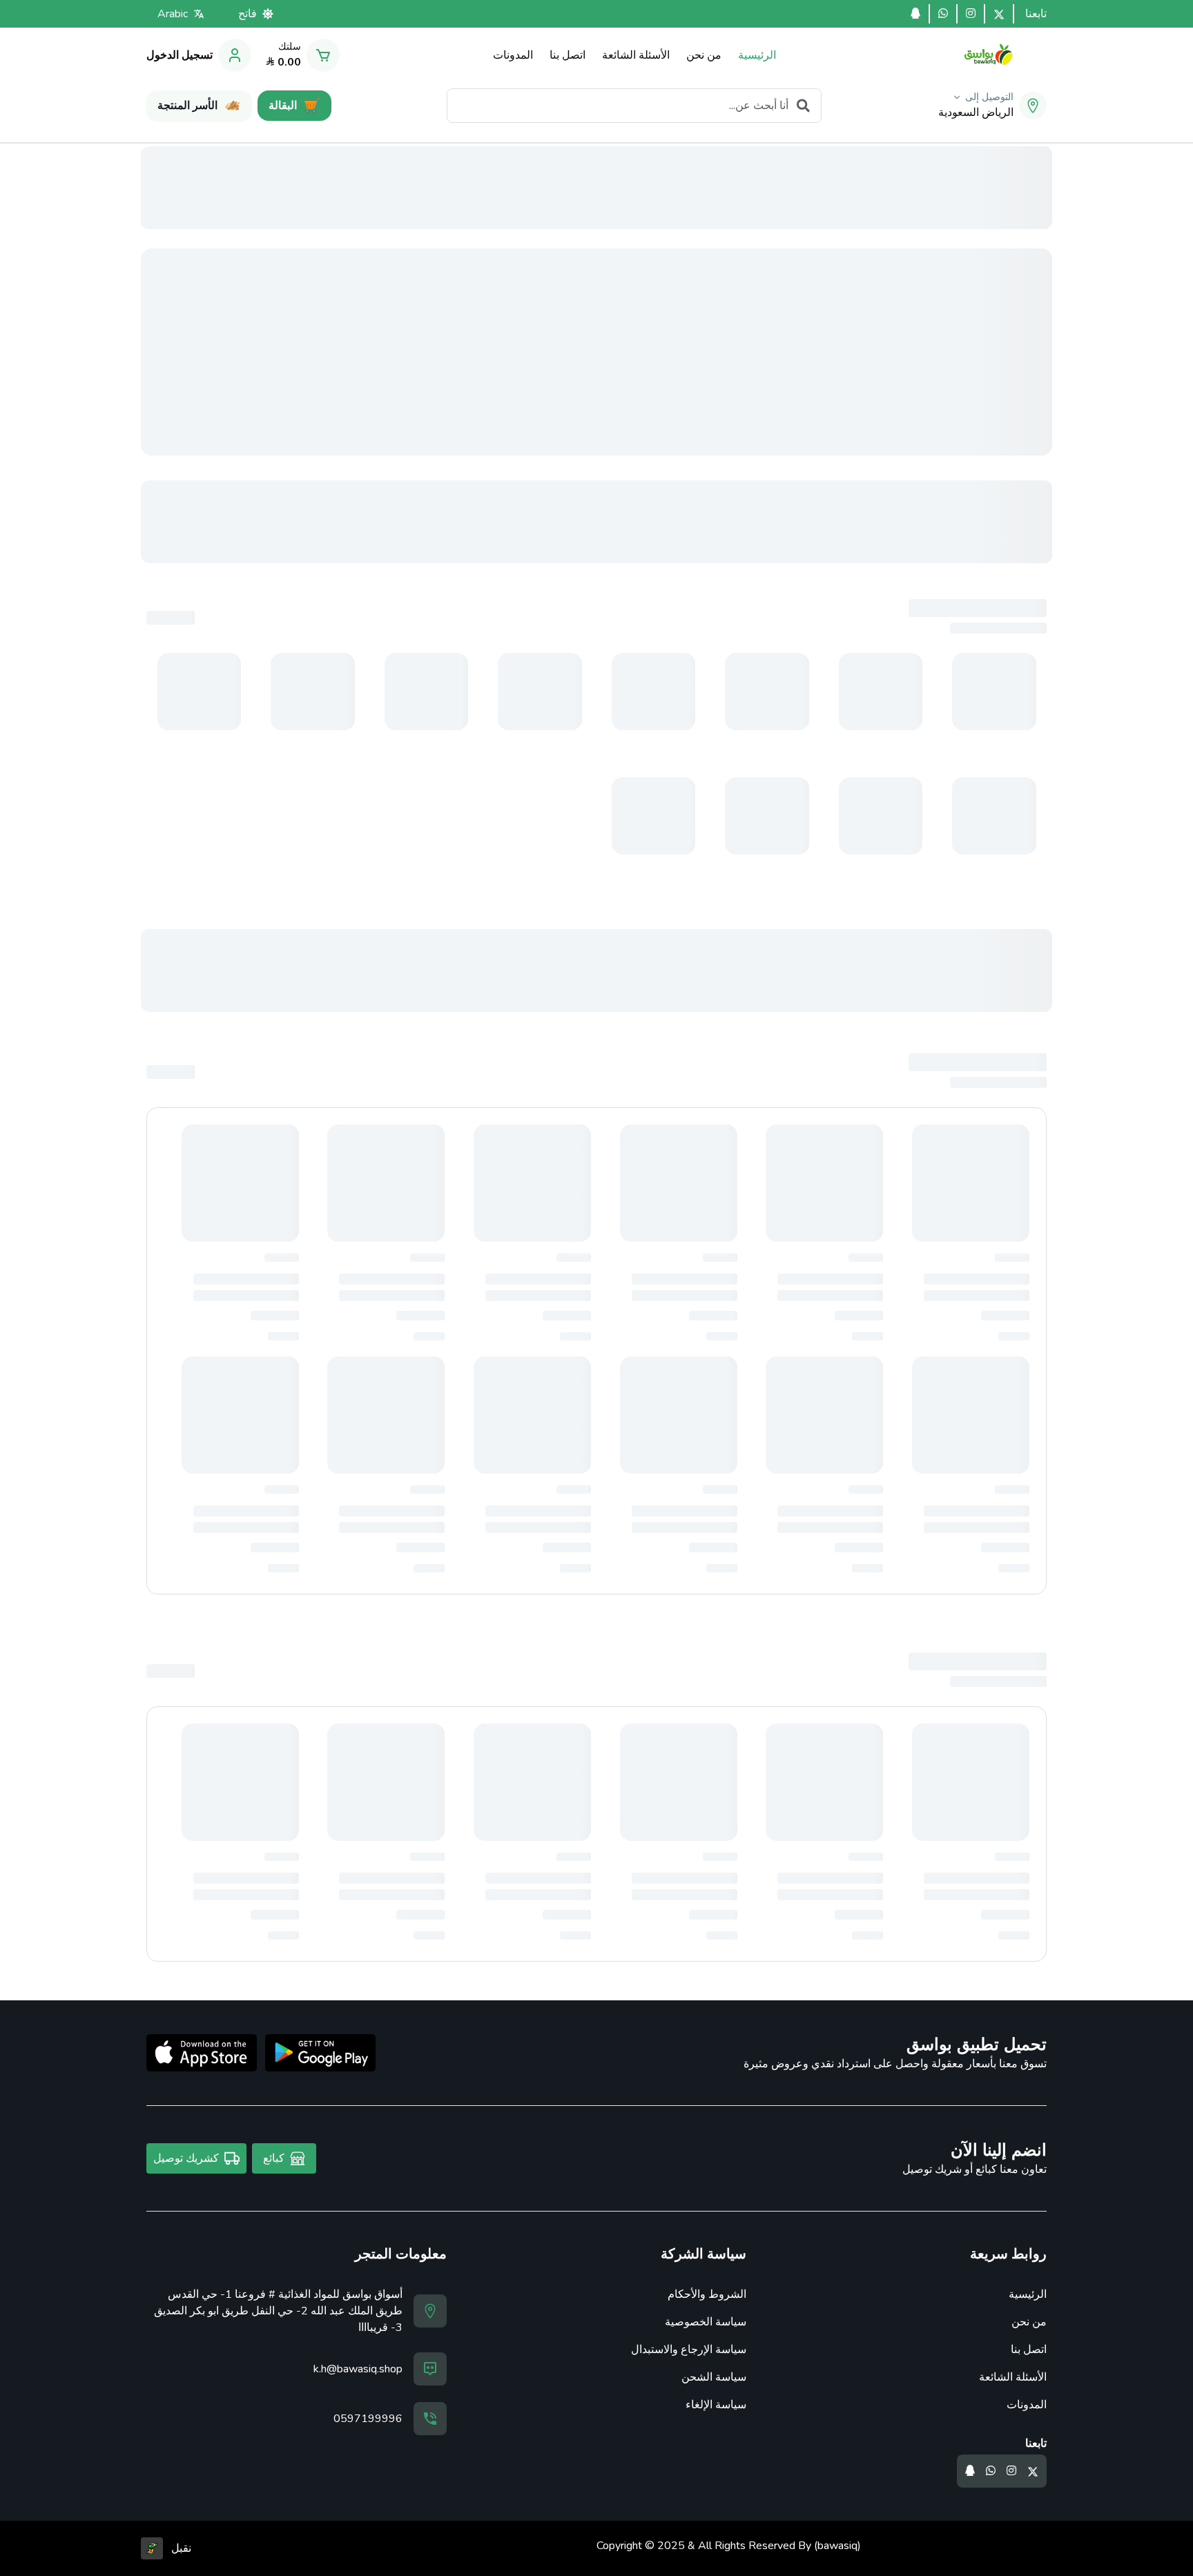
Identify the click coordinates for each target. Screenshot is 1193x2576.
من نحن (1029, 2322)
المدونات (1027, 2405)
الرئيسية (1028, 2294)
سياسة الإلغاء (716, 2405)
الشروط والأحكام (707, 2294)
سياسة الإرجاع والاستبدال (689, 2350)
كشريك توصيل (186, 2158)
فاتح (248, 14)
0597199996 (368, 2419)
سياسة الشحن (714, 2377)
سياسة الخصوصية (706, 2322)
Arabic (173, 14)
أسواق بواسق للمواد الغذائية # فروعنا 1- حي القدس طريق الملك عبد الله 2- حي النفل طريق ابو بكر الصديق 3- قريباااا (278, 2311)
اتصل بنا (1029, 2350)
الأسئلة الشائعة (1013, 2377)
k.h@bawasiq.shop (358, 2369)
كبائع (274, 2158)
